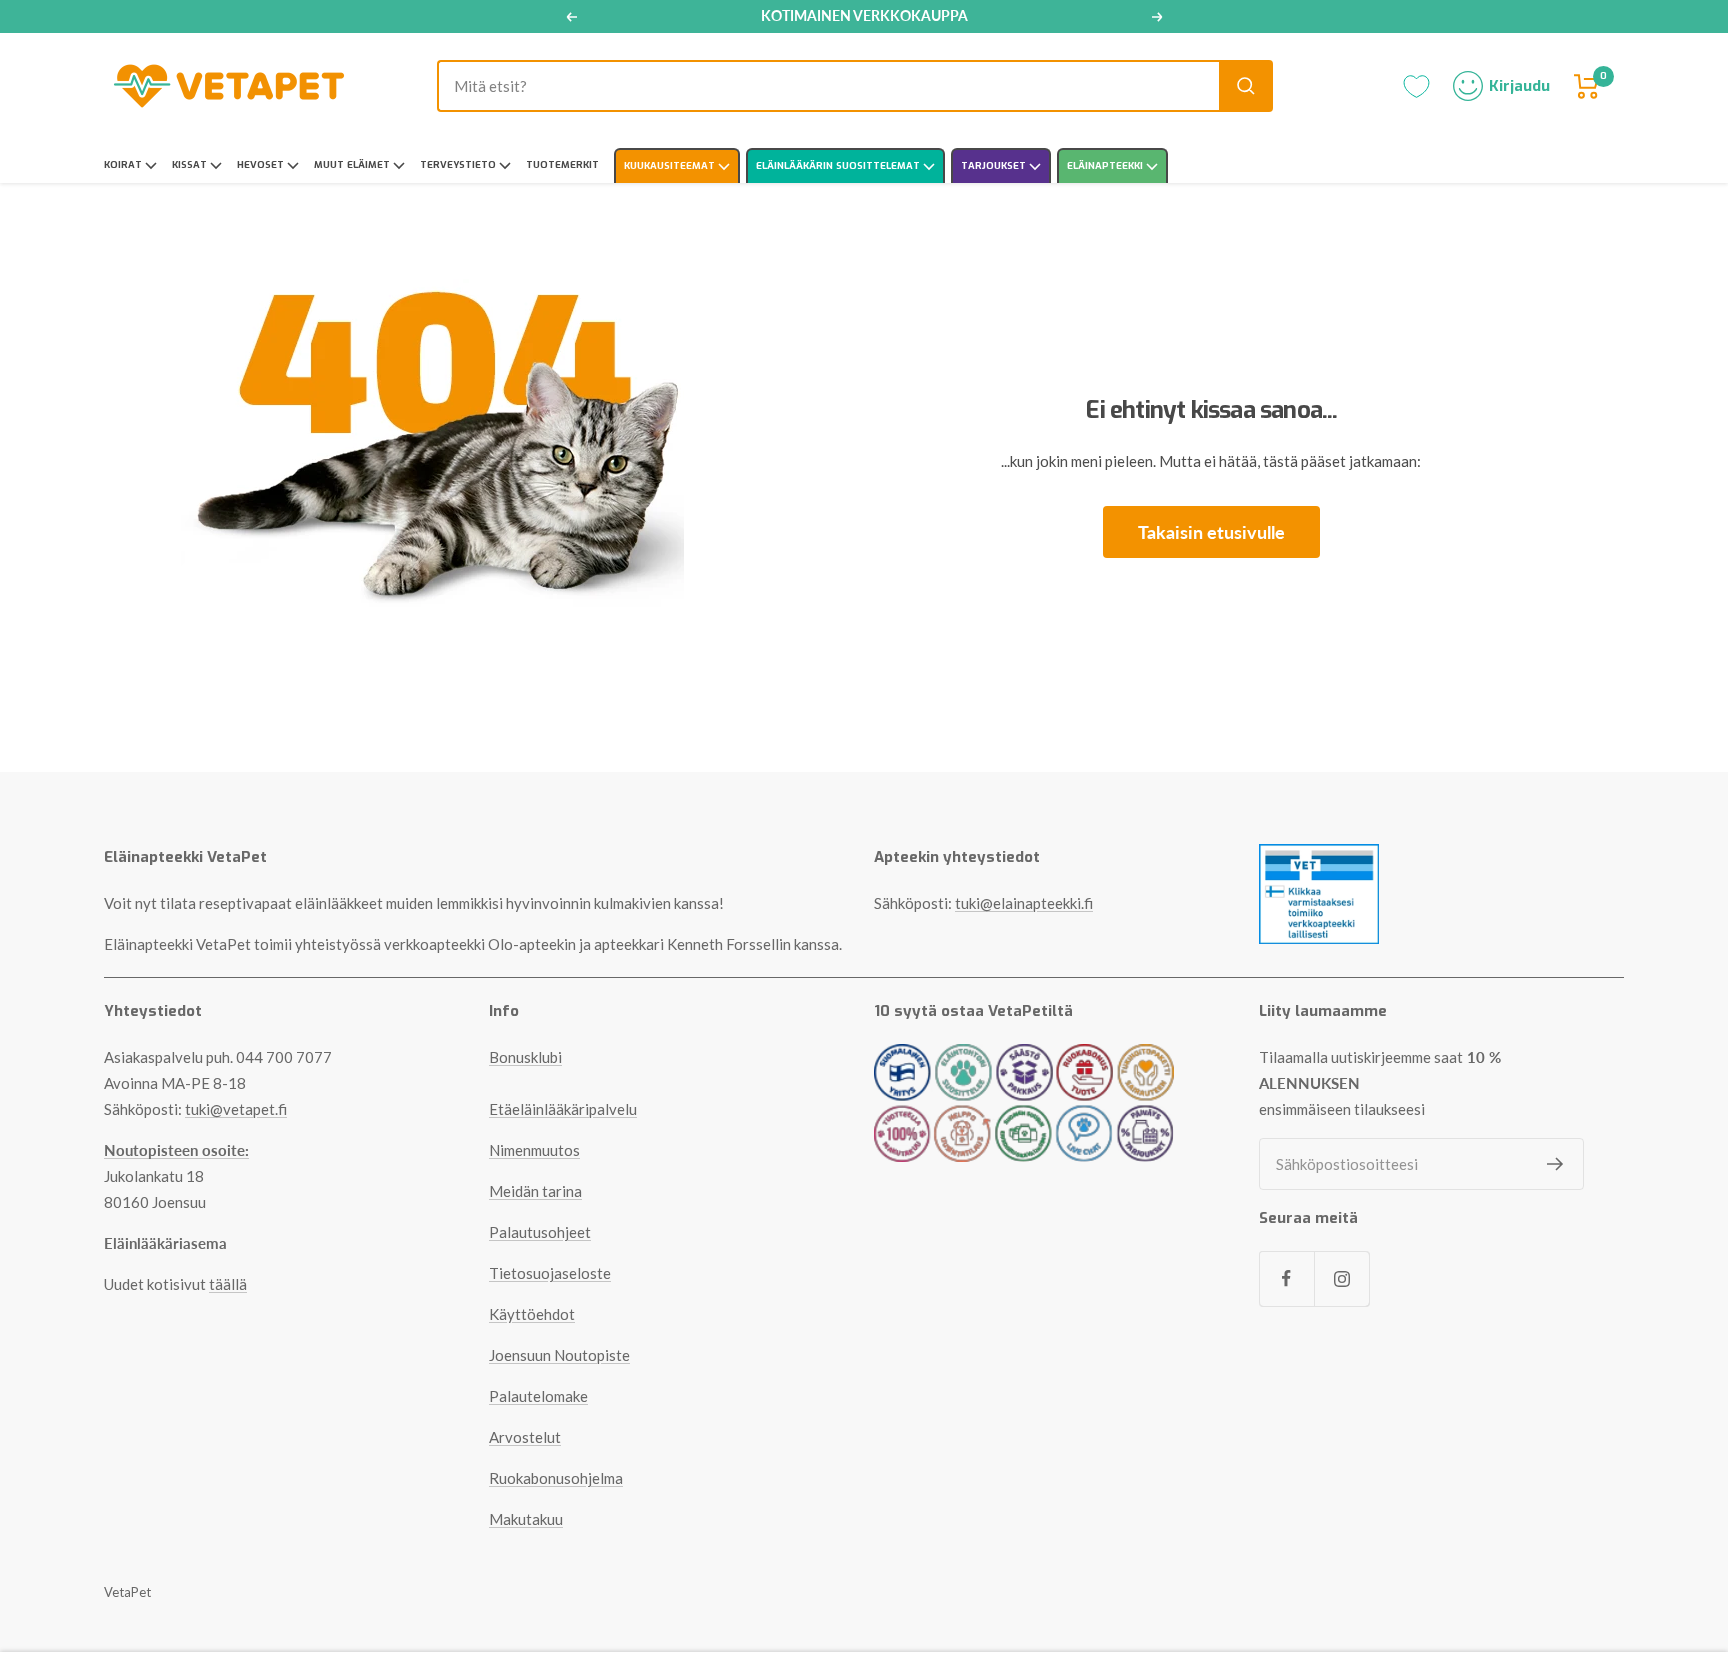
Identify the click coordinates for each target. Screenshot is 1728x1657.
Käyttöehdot (532, 1314)
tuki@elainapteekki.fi (1024, 903)
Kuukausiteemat (671, 165)
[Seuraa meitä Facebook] (1286, 1278)
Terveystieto (459, 164)
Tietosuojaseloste (550, 1273)
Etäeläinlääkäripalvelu (563, 1109)
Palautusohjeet (540, 1232)
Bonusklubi (525, 1057)
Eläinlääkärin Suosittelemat (839, 165)
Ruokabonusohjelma (556, 1478)
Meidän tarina (535, 1191)
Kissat (191, 164)
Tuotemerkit (562, 164)
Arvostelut (525, 1437)
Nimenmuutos (534, 1150)
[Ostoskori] (1587, 86)
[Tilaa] (1555, 1164)
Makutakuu (526, 1519)
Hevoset (262, 164)
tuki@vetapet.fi (236, 1109)
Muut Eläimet (353, 164)
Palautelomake (538, 1396)
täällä (228, 1284)
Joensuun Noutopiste (559, 1355)
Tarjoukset (995, 165)
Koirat (124, 164)
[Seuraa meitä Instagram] (1341, 1278)
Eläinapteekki (1106, 165)
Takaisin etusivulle (1211, 532)
